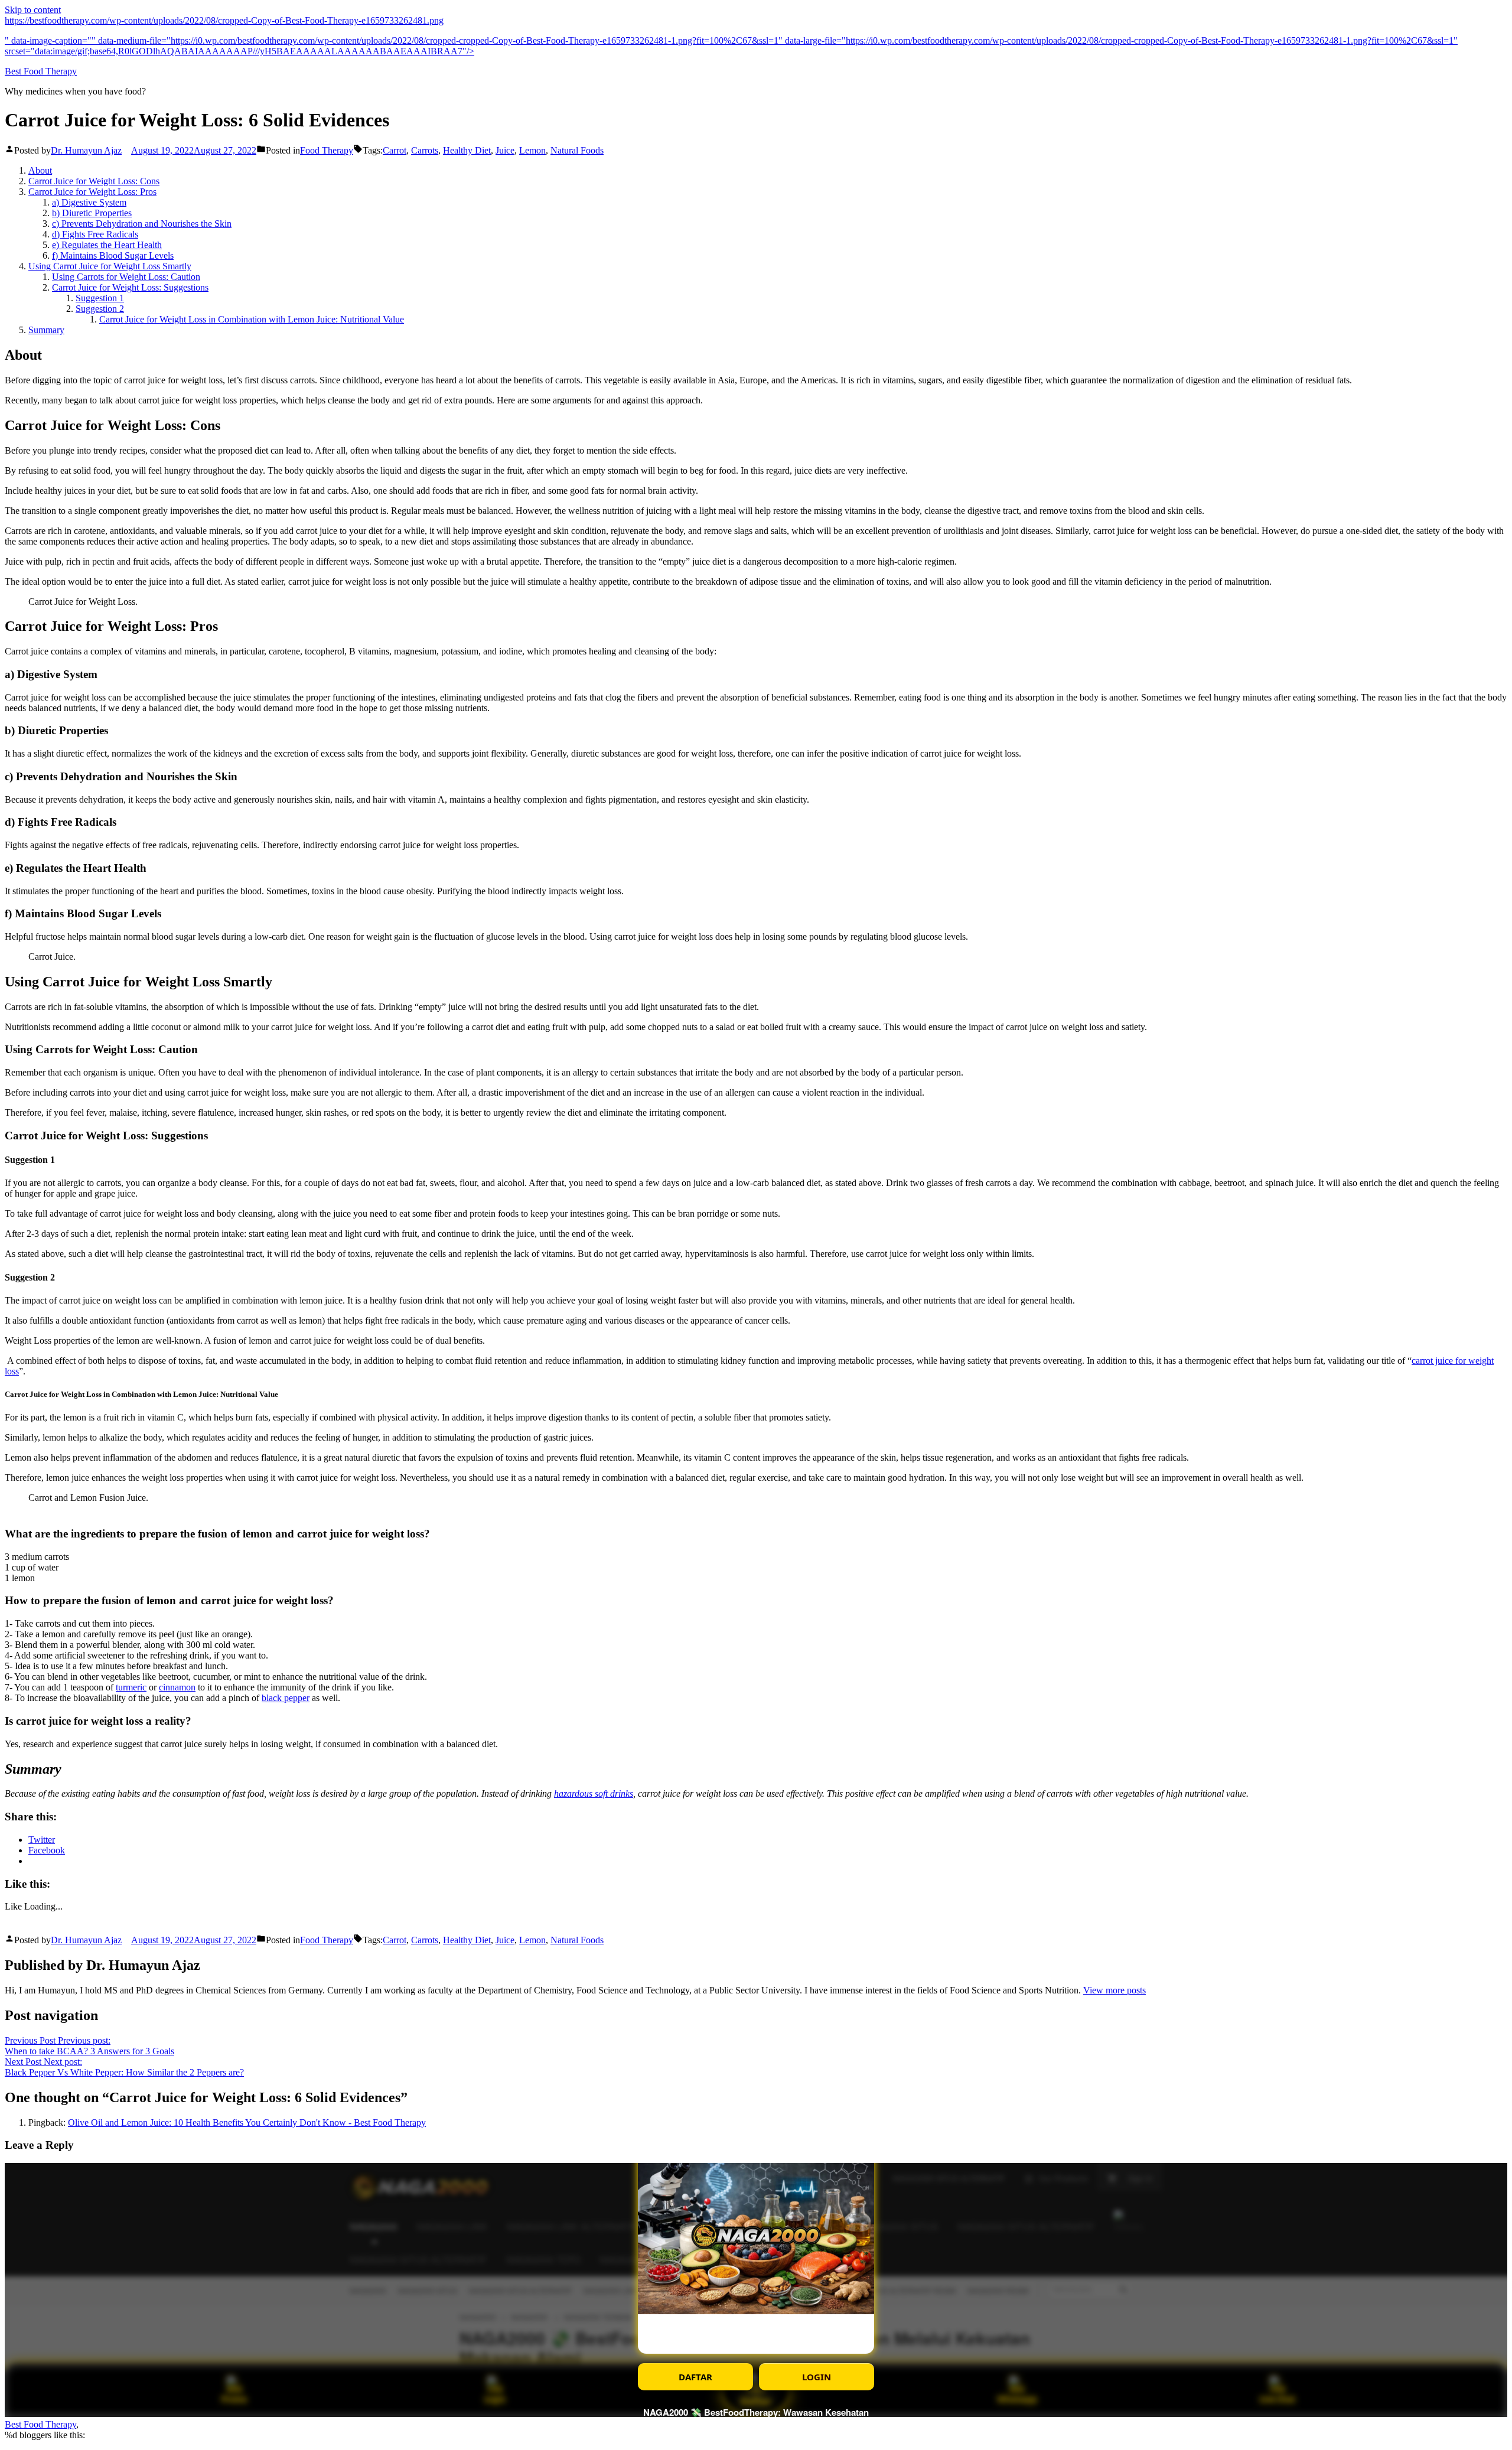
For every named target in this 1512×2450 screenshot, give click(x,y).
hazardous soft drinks (594, 1793)
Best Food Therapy (41, 71)
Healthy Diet (467, 150)
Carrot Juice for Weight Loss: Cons (94, 181)
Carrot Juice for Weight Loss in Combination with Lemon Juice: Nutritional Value (252, 319)
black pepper (286, 1698)
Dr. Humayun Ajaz (86, 150)
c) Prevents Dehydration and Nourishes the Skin (142, 224)
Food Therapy (327, 150)
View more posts (1115, 1990)
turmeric (131, 1687)
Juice (505, 150)
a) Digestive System (89, 202)
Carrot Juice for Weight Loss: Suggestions (130, 287)
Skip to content (33, 10)
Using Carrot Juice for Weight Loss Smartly (110, 266)
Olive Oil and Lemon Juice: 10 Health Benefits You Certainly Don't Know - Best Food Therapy (247, 2122)
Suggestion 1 (100, 298)
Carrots (425, 150)
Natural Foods (577, 150)
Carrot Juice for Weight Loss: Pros (92, 192)
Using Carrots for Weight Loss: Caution (126, 277)
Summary (46, 330)
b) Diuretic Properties (92, 213)
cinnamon (177, 1687)
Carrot (395, 150)
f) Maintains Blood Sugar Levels (113, 255)
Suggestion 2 (100, 309)
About (40, 170)
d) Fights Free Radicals (95, 234)
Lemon (532, 150)
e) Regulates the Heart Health (107, 245)
